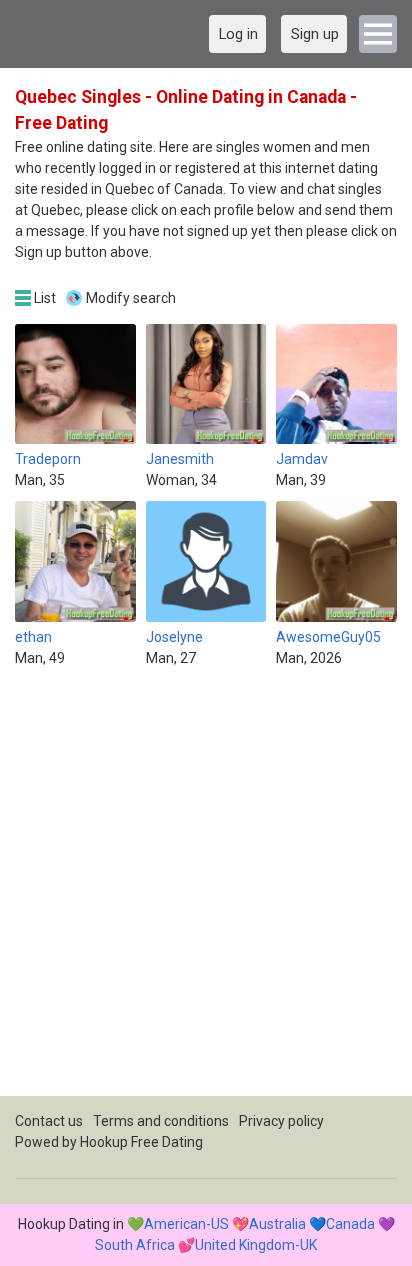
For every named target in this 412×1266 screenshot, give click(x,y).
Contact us (49, 1121)
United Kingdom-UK (256, 1245)
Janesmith (180, 459)
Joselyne (174, 637)
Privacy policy (281, 1121)
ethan (33, 637)
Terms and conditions (161, 1121)
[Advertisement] (206, 890)
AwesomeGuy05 (328, 637)
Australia (277, 1224)
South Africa (135, 1245)
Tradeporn (48, 459)
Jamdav (302, 459)
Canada (350, 1224)
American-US (186, 1224)
